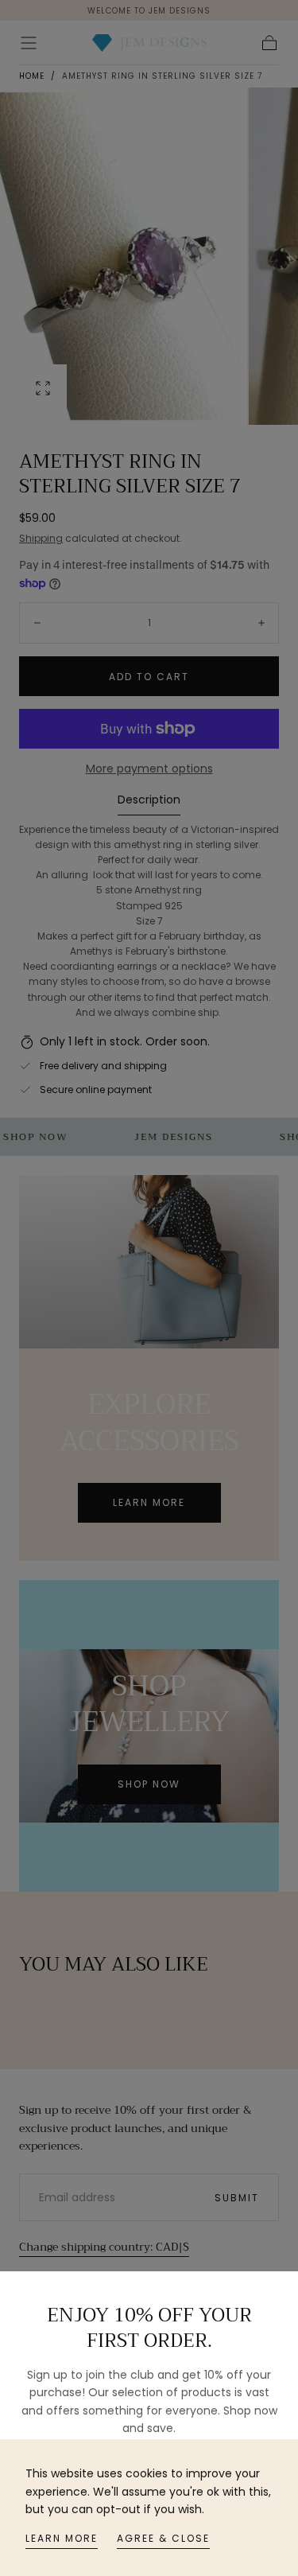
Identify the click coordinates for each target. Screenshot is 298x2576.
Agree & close (163, 2538)
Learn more (62, 2538)
